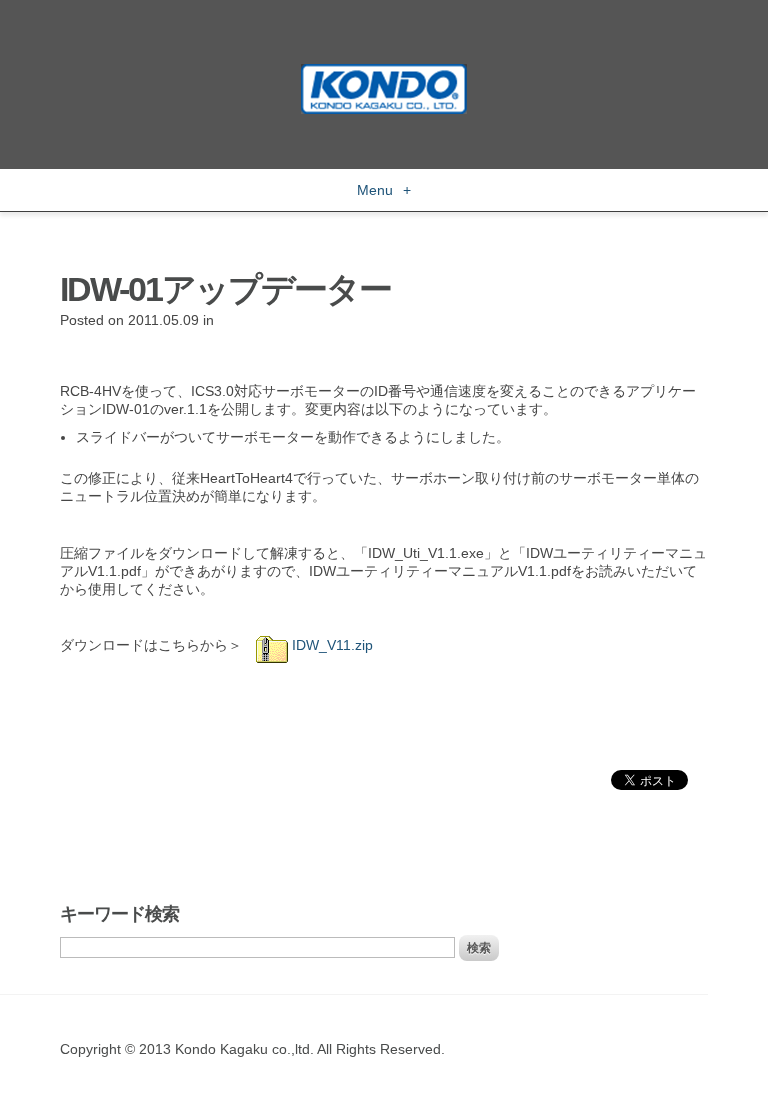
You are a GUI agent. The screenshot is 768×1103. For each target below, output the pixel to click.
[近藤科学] (384, 73)
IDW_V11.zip (330, 645)
